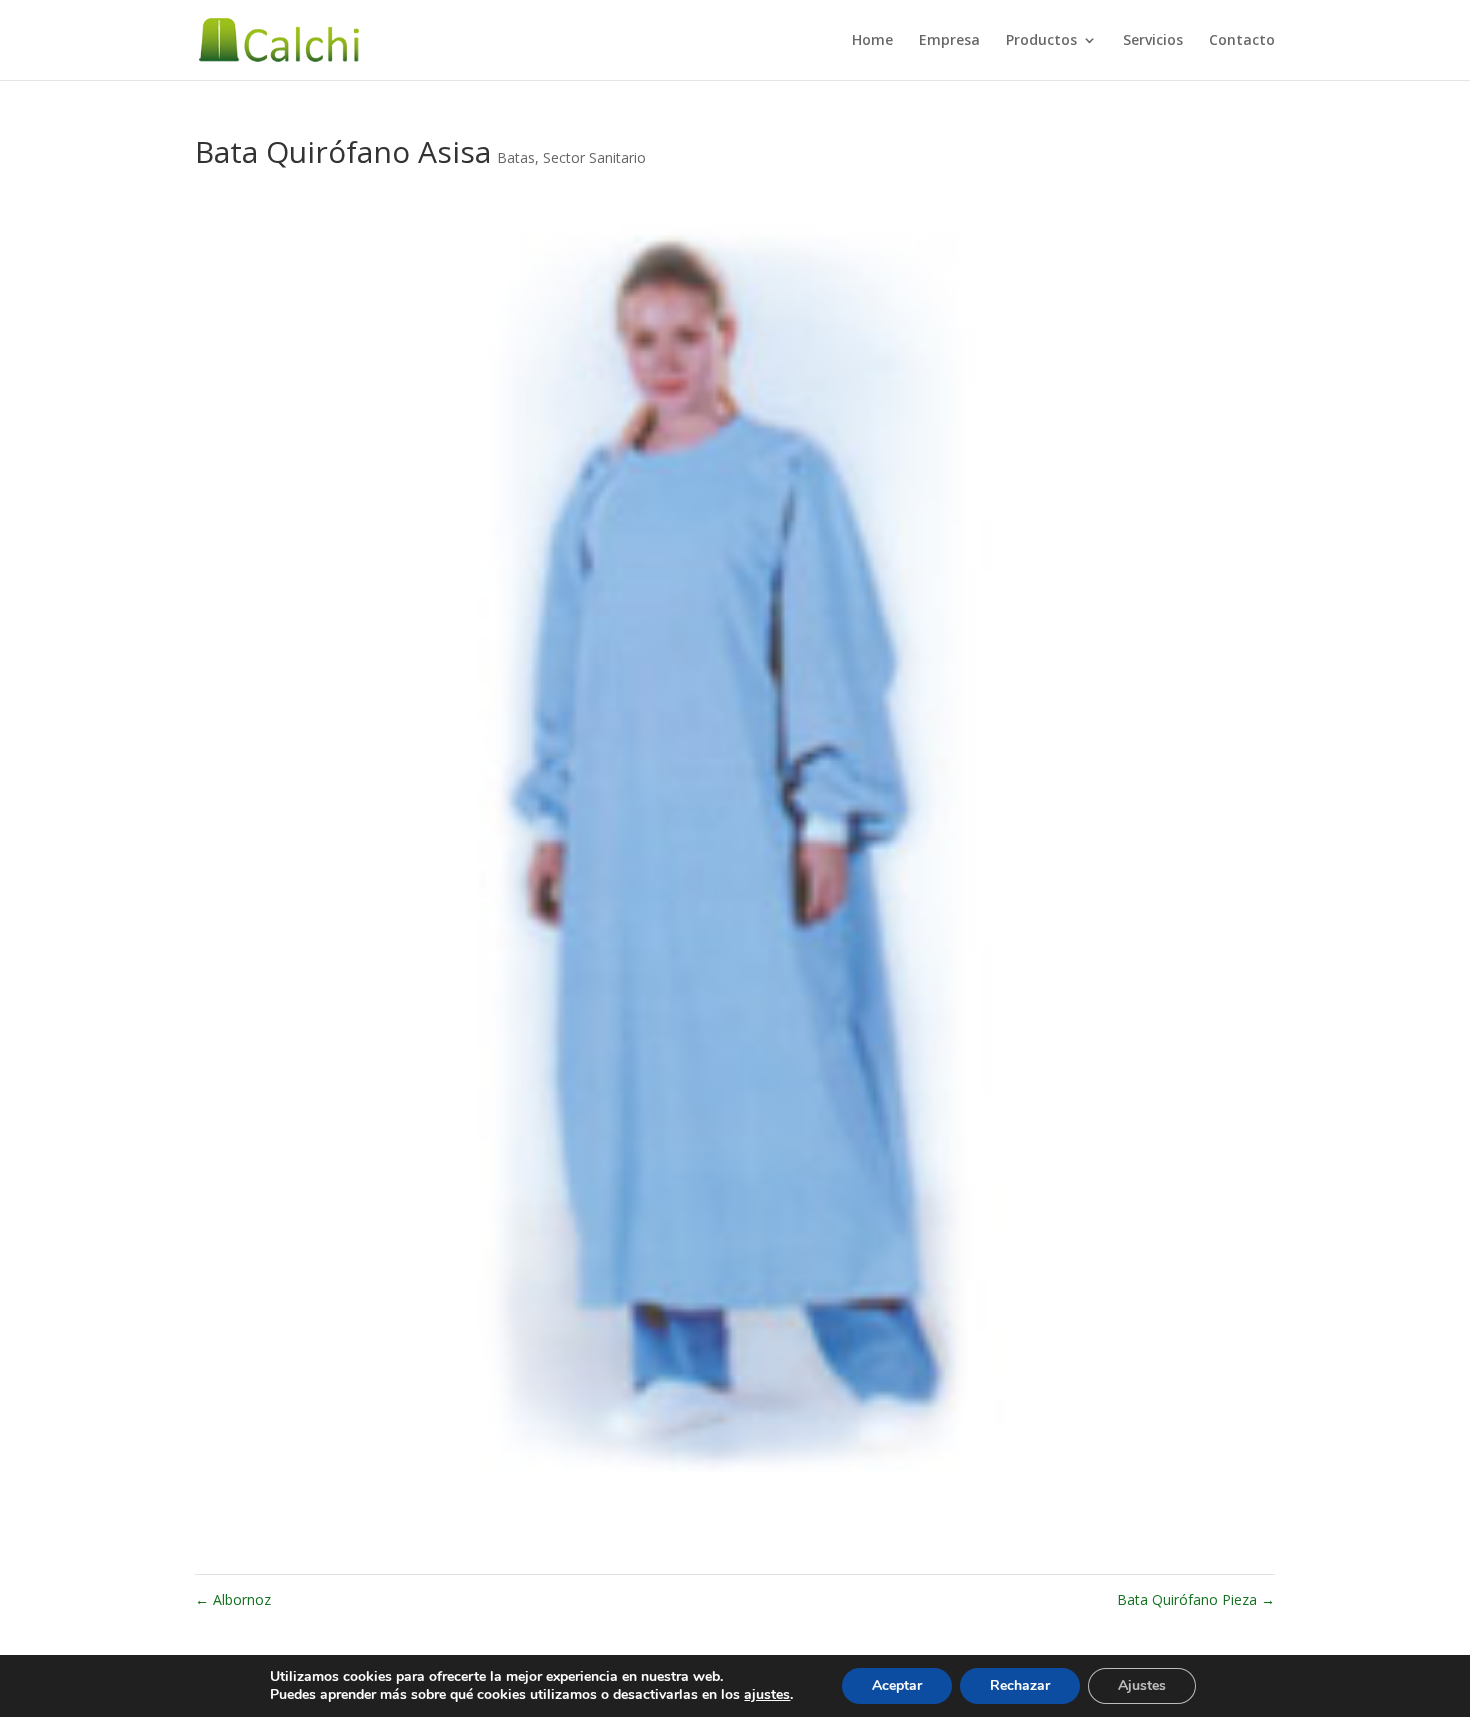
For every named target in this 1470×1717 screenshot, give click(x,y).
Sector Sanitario (594, 157)
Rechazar (1020, 1685)
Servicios (1153, 41)
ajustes (767, 1695)
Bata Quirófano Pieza (1196, 1599)
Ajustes (1142, 1685)
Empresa (949, 41)
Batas (516, 157)
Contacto (1242, 41)
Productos (1041, 41)
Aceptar (897, 1685)
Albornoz (233, 1599)
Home (872, 41)
